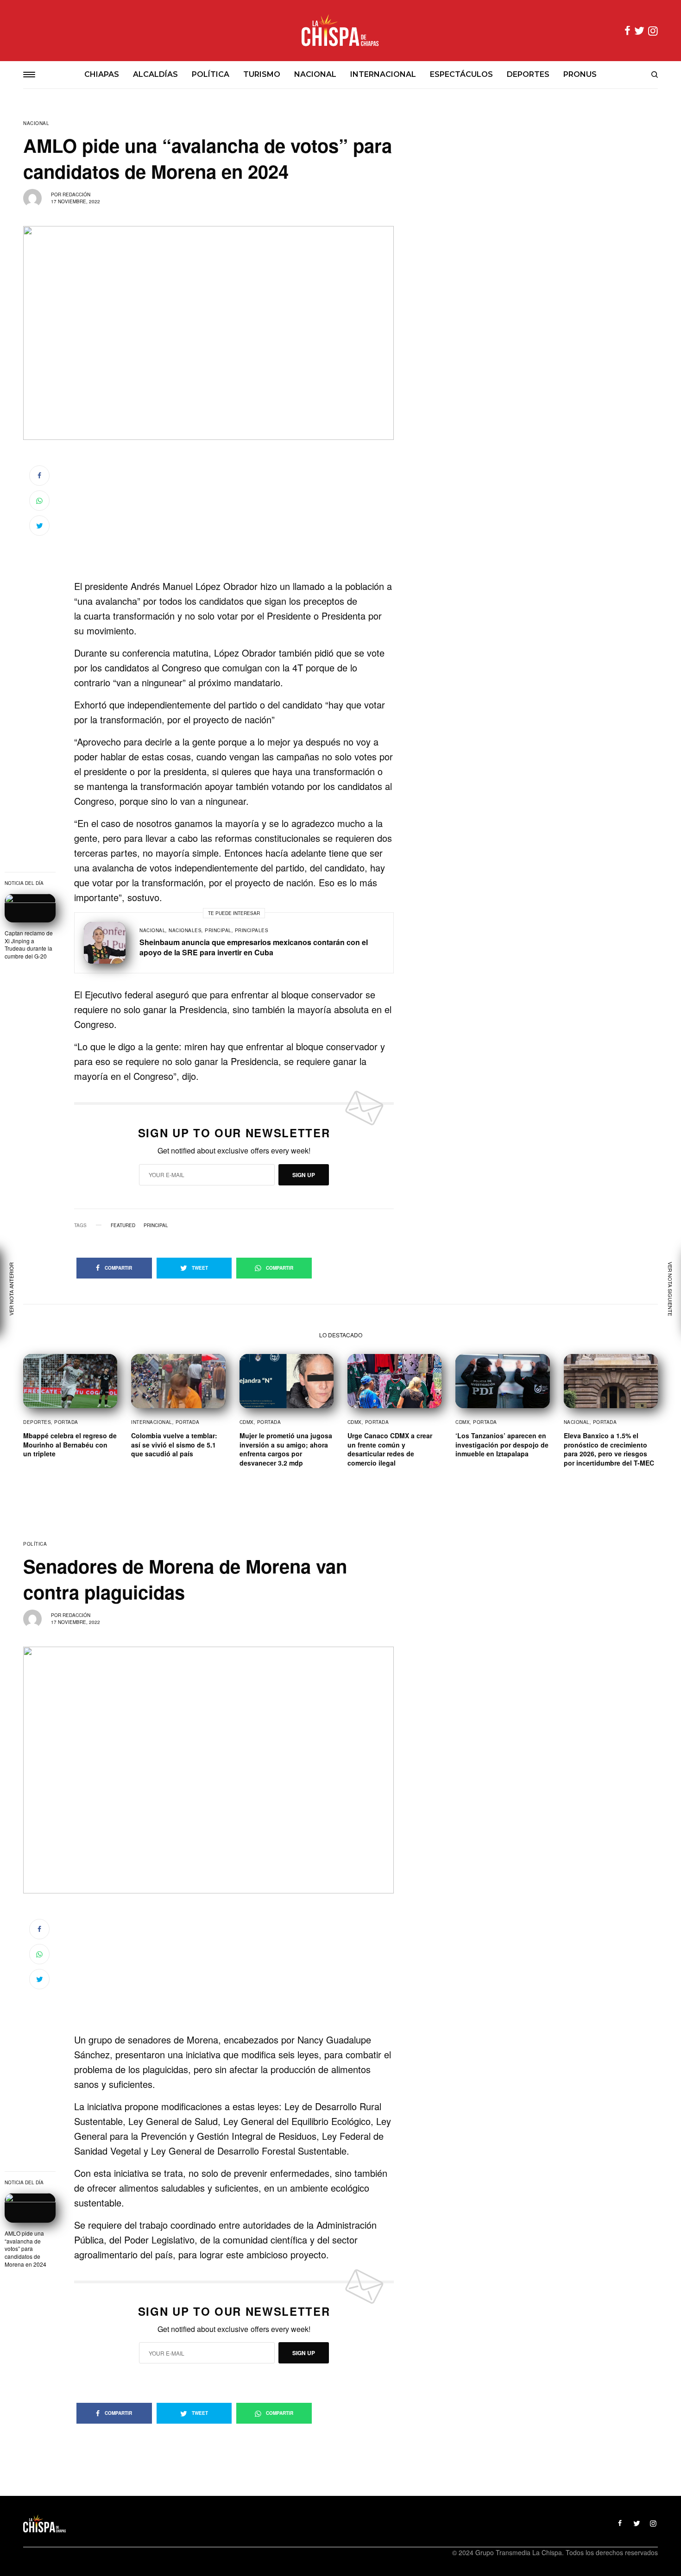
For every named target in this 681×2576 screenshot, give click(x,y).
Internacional (152, 1422)
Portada (66, 1422)
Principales (252, 930)
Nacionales (185, 930)
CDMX (247, 1422)
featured (123, 1225)
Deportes (37, 1422)
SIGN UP (304, 1175)
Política (35, 1544)
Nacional (36, 123)
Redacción (76, 194)
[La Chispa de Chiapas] (340, 31)
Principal (218, 930)
